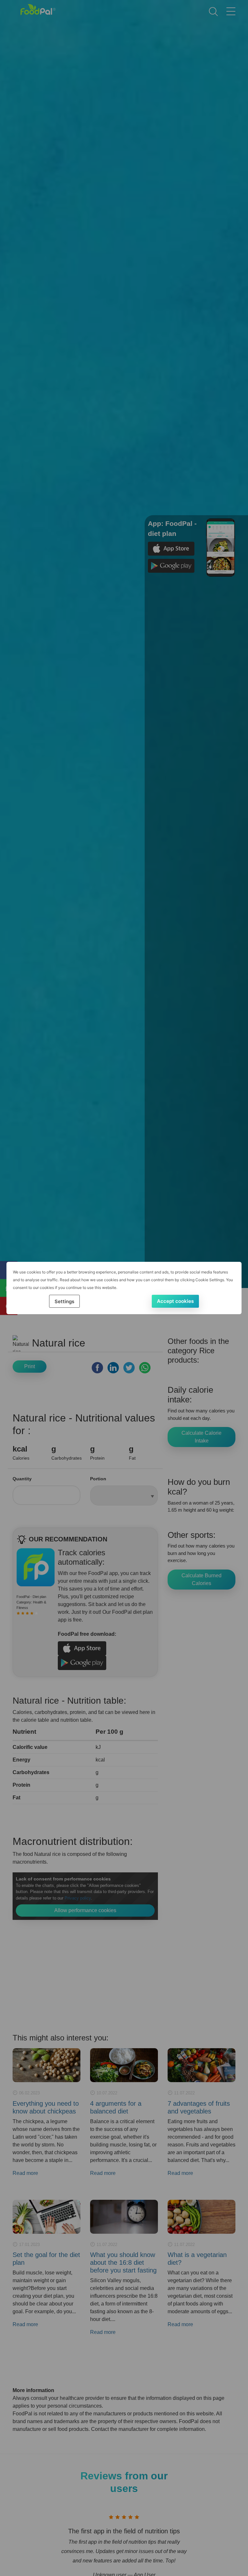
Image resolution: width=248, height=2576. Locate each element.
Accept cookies (175, 1301)
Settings (64, 1301)
